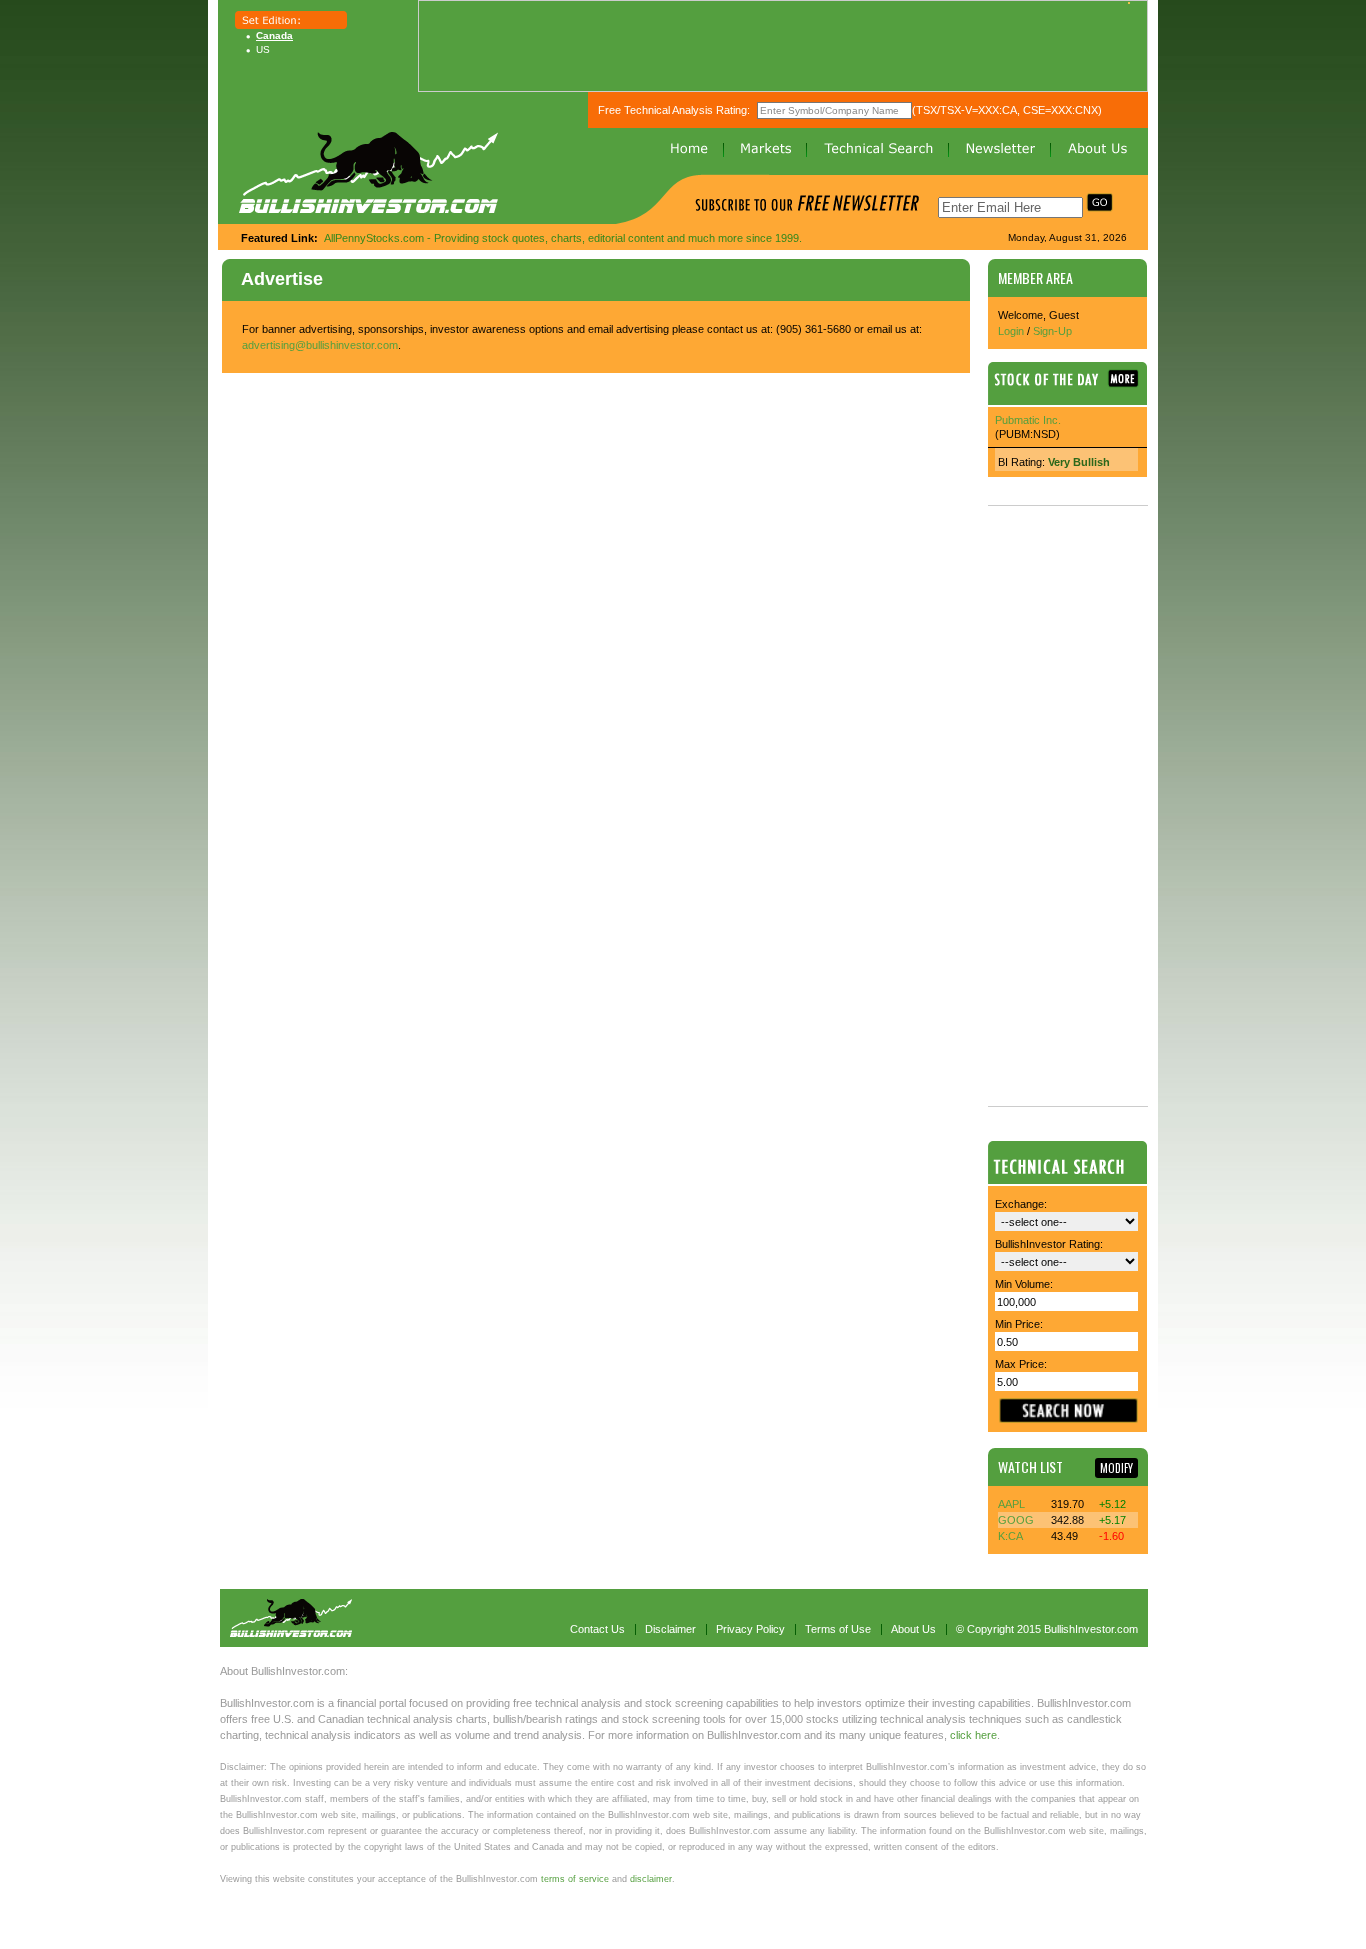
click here (973, 1735)
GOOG (1016, 1520)
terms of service (575, 1879)
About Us (1097, 148)
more (1123, 378)
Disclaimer (670, 1629)
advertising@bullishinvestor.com (320, 345)
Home (689, 148)
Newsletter (1000, 148)
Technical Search (878, 148)
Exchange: (1021, 1204)
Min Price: (1019, 1324)
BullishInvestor (368, 172)
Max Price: (1021, 1364)
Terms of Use (838, 1629)
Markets (766, 148)
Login (1011, 331)
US (263, 49)
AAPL (1011, 1504)
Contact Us (597, 1629)
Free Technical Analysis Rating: (674, 110)
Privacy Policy (750, 1629)
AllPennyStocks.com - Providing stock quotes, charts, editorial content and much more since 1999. (563, 238)
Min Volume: (1024, 1284)
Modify (1116, 1468)
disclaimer (651, 1879)
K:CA (1010, 1536)
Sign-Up (1052, 331)
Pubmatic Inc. (1028, 420)
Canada (274, 35)
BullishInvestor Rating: (1049, 1244)
